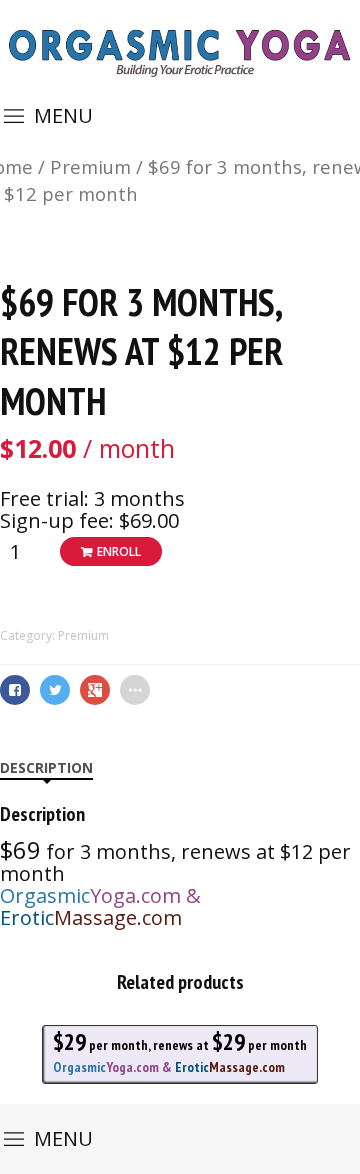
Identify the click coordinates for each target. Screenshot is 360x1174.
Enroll (119, 551)
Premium (90, 166)
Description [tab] (46, 767)
